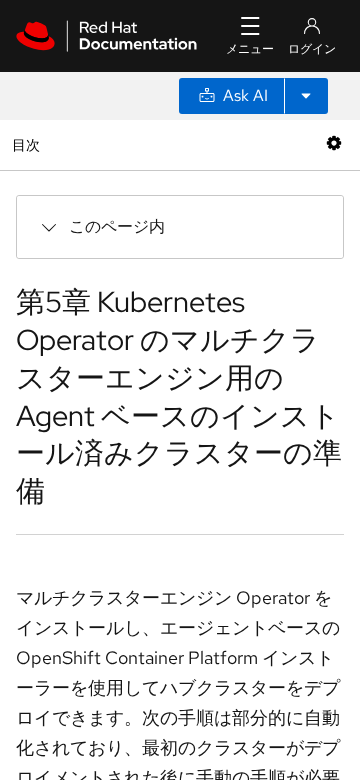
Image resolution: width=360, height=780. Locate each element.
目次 (28, 144)
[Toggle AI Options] (306, 96)
